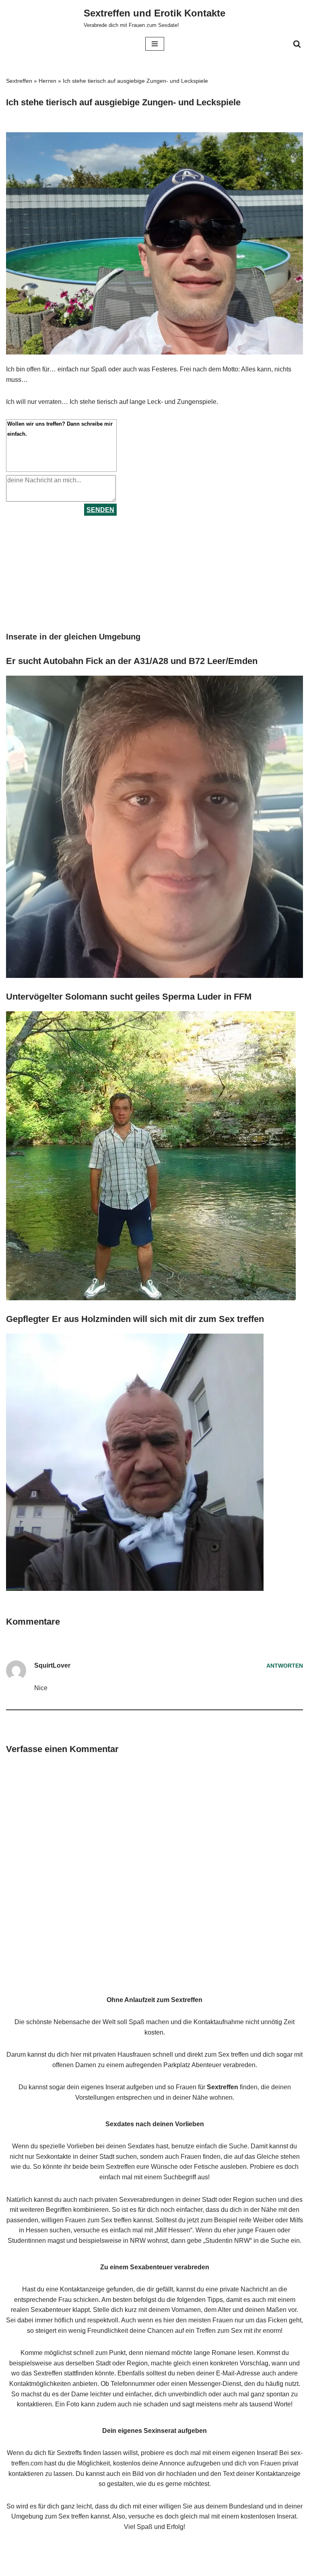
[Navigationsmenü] (155, 44)
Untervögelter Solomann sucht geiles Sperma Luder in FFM (129, 997)
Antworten (285, 1666)
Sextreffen (19, 81)
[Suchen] (297, 44)
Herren (47, 81)
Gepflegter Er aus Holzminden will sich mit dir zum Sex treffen (135, 1319)
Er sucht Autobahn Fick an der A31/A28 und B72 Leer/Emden (132, 661)
